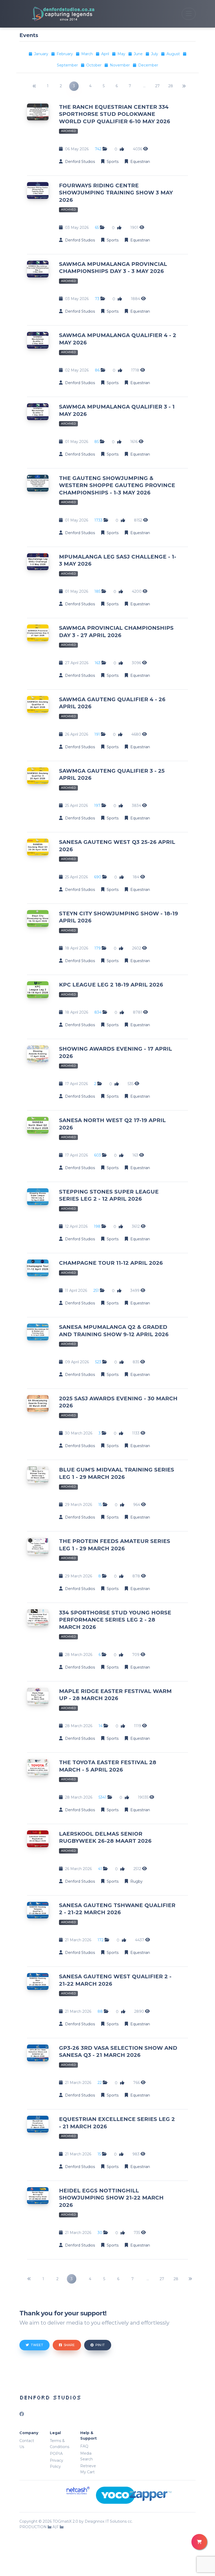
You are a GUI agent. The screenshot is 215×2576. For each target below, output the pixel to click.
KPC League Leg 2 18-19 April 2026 (111, 985)
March (88, 54)
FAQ (84, 2446)
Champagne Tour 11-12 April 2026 (111, 1263)
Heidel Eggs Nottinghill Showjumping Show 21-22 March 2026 (111, 2198)
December (148, 65)
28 (171, 86)
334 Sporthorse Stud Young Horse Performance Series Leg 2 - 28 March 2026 (115, 1620)
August (174, 54)
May (122, 54)
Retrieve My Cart (88, 2469)
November (120, 65)
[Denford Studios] (57, 14)
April (106, 54)
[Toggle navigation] (189, 14)
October (94, 65)
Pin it (100, 2345)
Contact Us (27, 2444)
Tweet (37, 2345)
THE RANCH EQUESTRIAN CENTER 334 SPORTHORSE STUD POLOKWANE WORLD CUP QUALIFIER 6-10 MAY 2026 (115, 114)
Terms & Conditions (60, 2444)
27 (157, 86)
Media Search (87, 2456)
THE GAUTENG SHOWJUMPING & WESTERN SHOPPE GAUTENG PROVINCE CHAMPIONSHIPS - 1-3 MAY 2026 (117, 485)
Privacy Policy (57, 2463)
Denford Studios (50, 2397)
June (139, 54)
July (155, 54)
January (42, 54)
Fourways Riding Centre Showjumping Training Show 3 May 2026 (116, 193)
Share (69, 2345)
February (65, 54)
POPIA (56, 2454)
